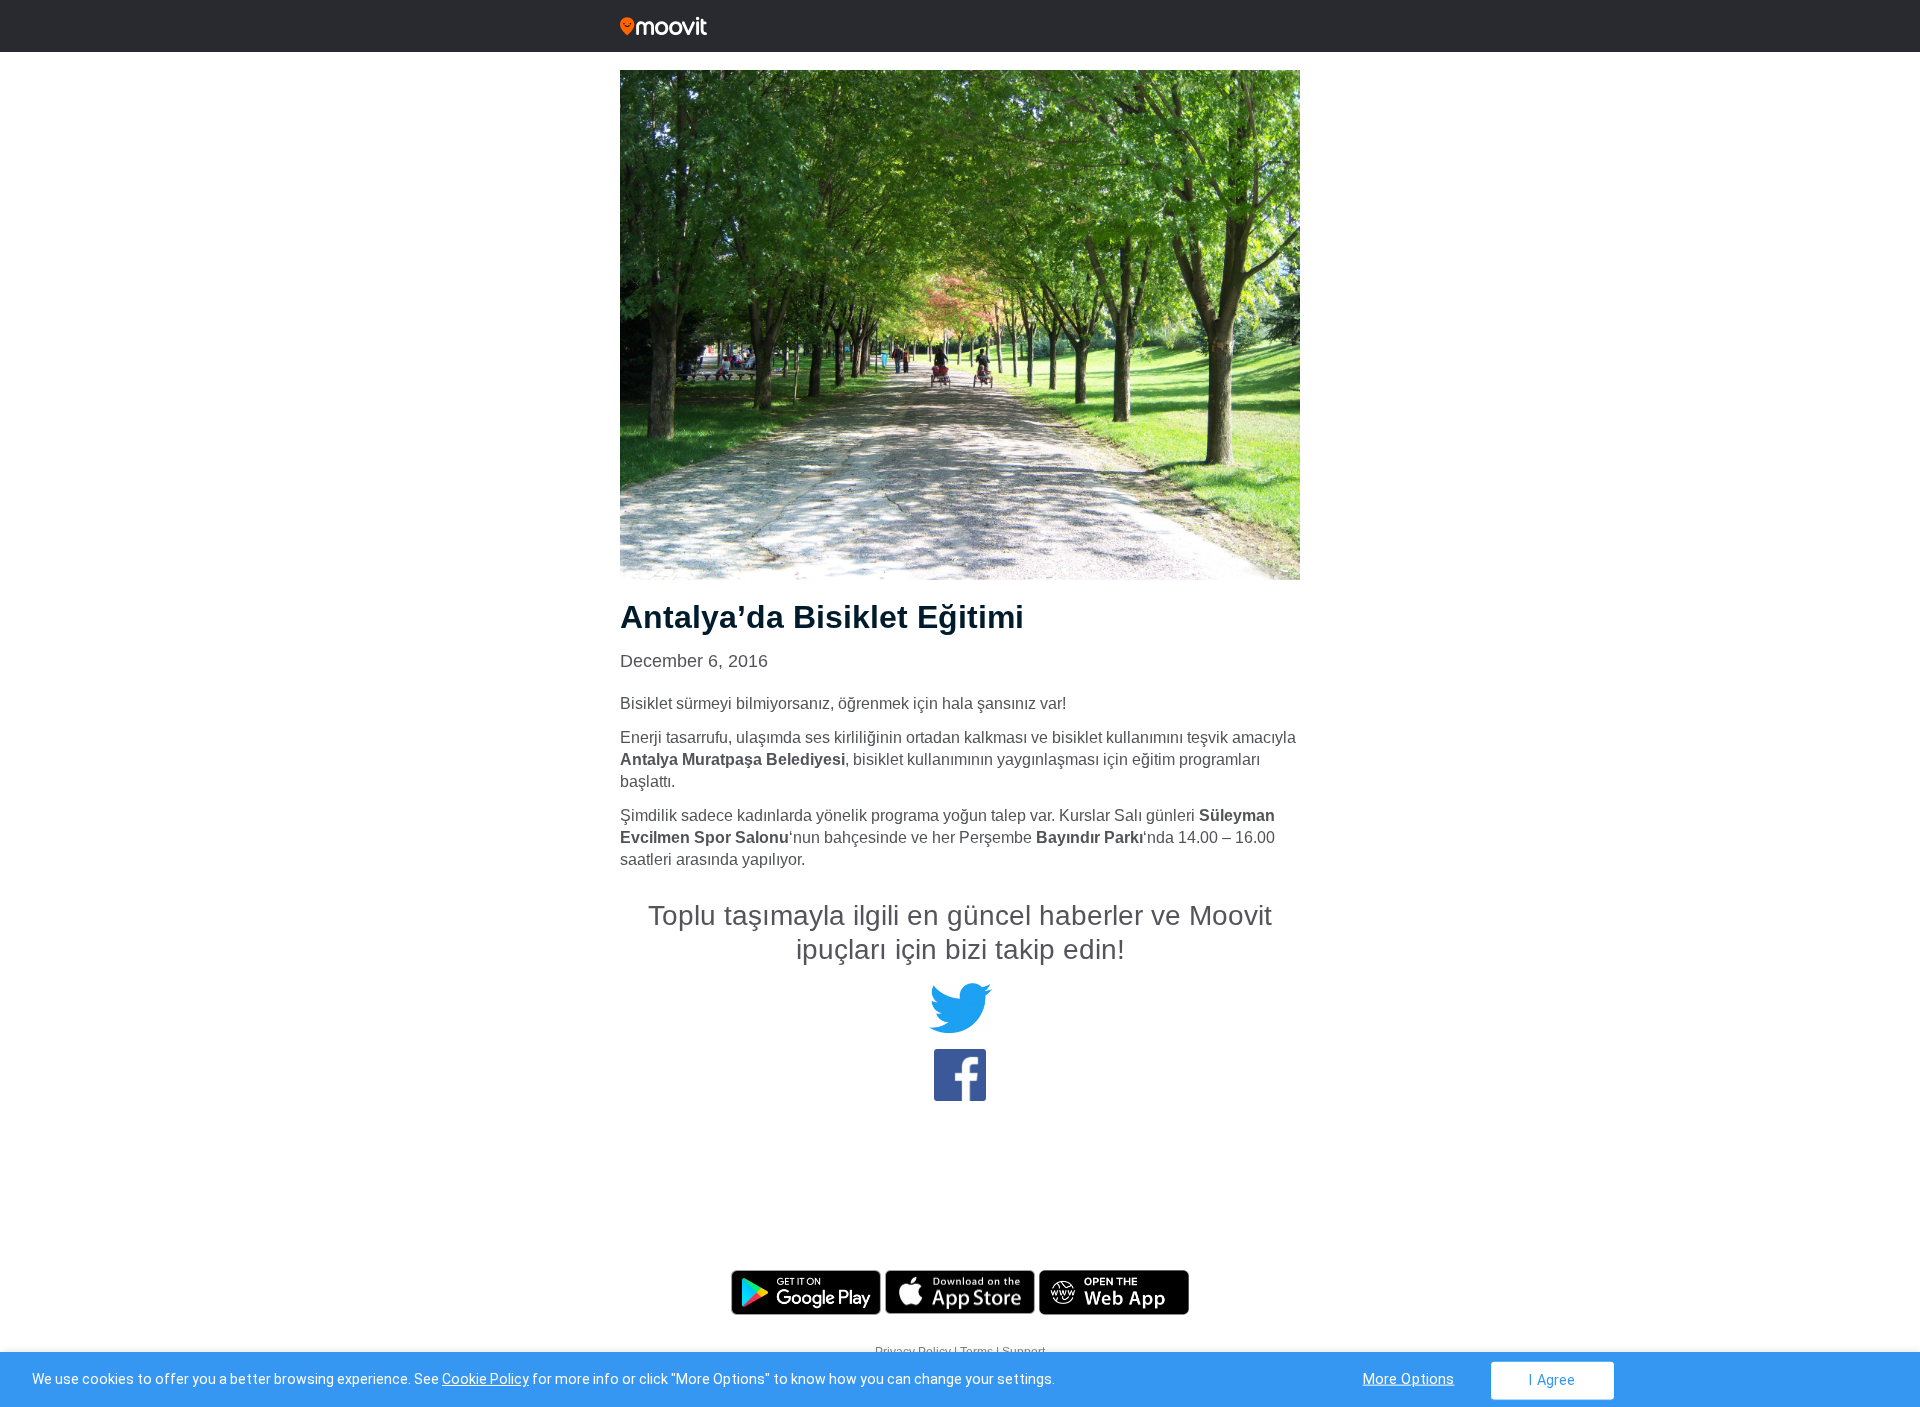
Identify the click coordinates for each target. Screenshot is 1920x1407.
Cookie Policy (485, 1379)
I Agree (1551, 1379)
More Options (1409, 1378)
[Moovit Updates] (960, 26)
